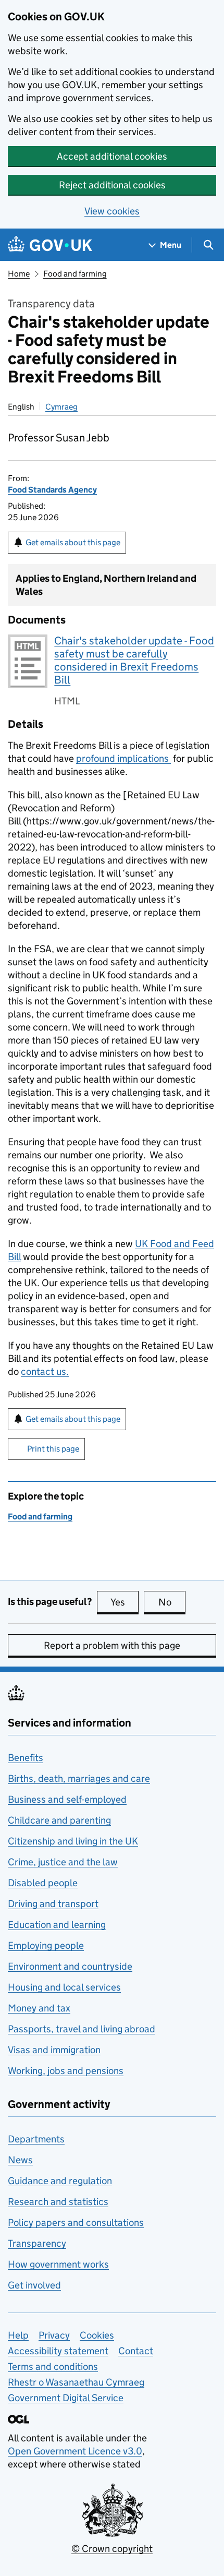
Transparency (37, 2243)
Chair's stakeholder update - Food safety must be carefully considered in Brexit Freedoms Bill (134, 660)
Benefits (26, 1758)
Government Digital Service (66, 2398)
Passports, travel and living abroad (82, 2029)
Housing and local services (64, 1987)
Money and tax (39, 2008)
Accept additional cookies (112, 156)
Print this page (53, 1449)
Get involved (34, 2285)
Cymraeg (61, 407)
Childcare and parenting (59, 1820)
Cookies (97, 2335)
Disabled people (43, 1883)
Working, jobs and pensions (66, 2071)
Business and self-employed (67, 1799)
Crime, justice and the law (63, 1862)
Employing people (46, 1945)
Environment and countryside (70, 1966)
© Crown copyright (112, 2549)
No (172, 1602)
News (20, 2160)
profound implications (123, 758)
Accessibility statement (58, 2351)
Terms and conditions (53, 2367)
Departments (36, 2139)
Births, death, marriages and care (79, 1778)
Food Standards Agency (52, 490)
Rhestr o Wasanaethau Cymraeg (76, 2382)
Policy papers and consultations (76, 2222)
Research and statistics (58, 2202)
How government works (58, 2264)
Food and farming (75, 274)
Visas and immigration (54, 2050)
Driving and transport (53, 1904)
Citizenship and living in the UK (73, 1841)
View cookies (112, 211)
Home (19, 274)
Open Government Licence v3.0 (75, 2451)
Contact (136, 2351)
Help (18, 2335)
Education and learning (57, 1925)
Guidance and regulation (60, 2181)
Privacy (54, 2335)
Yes (125, 1602)
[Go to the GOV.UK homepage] (50, 245)
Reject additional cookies (112, 185)
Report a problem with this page (112, 1645)
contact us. (45, 1371)
